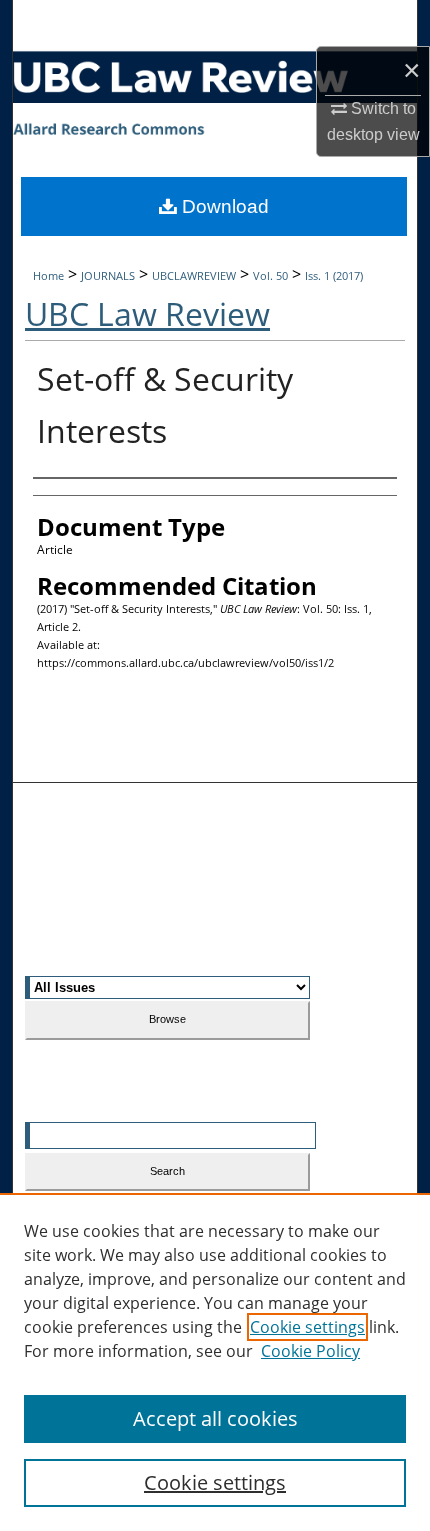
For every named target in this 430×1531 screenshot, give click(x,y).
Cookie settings (307, 1327)
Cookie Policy (310, 1351)
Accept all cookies (215, 1418)
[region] (215, 1362)
